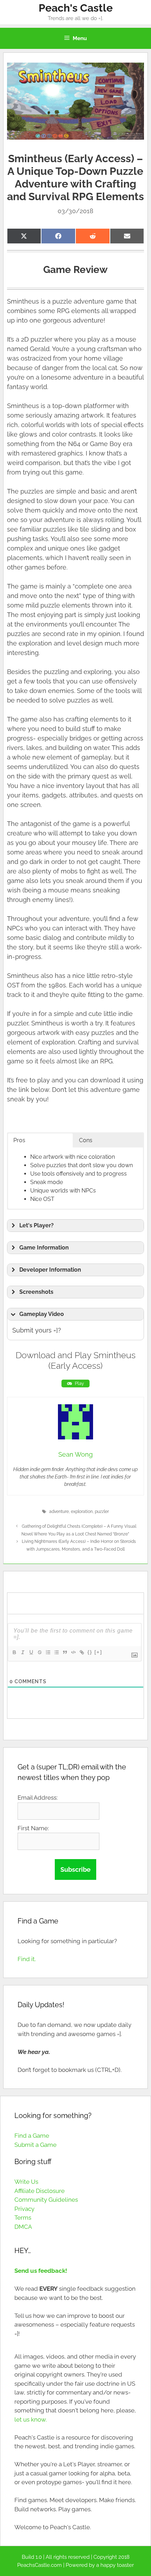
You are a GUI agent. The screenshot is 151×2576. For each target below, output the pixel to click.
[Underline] (31, 1652)
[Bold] (14, 1652)
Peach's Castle (76, 8)
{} (90, 1652)
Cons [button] (86, 1140)
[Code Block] (73, 1652)
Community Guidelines (46, 2200)
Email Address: (38, 1798)
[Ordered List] (48, 1652)
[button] (76, 1226)
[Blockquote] (65, 1652)
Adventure (59, 1512)
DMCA (23, 2227)
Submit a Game (35, 2145)
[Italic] (22, 1652)
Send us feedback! (41, 2271)
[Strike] (39, 1652)
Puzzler (102, 1512)
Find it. (27, 1959)
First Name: (33, 1828)
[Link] (81, 1652)
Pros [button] (19, 1140)
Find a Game (32, 2136)
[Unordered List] (56, 1652)
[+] (98, 1652)
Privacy (24, 2209)
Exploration (82, 1512)
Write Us (26, 2182)
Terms (23, 2218)
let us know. (31, 2419)
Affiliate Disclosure (40, 2191)
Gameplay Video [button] (42, 1314)
